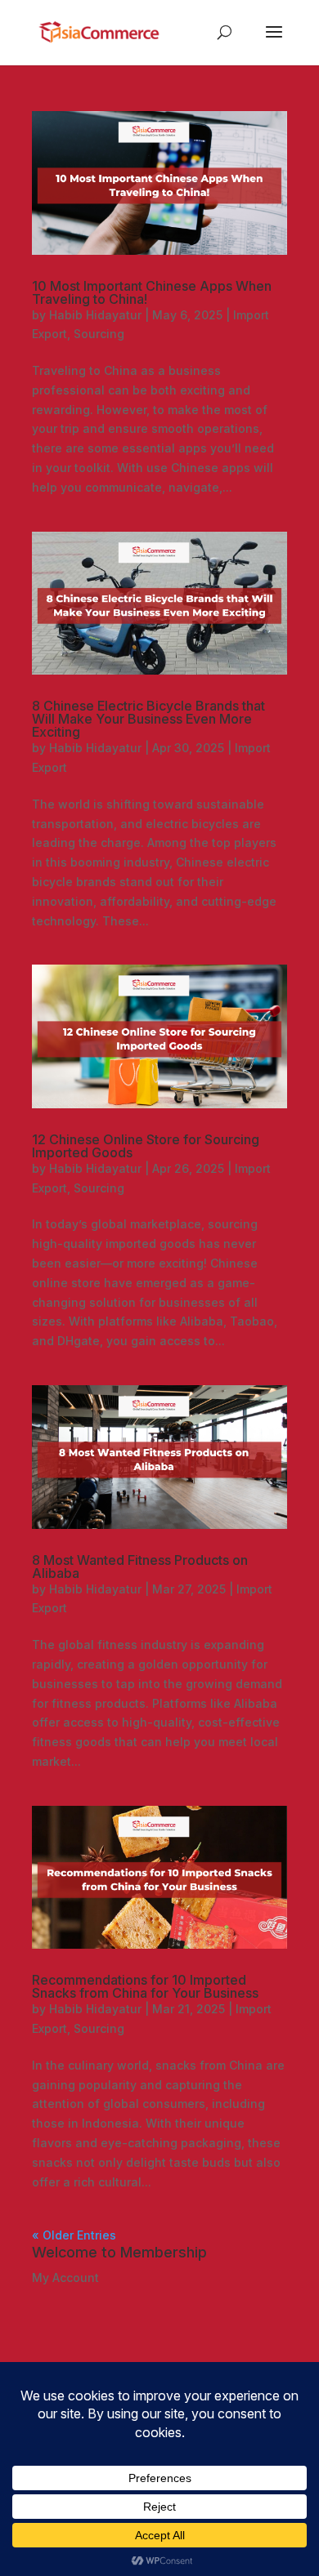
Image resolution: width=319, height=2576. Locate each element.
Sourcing (99, 334)
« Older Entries (74, 2235)
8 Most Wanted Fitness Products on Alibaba (140, 1567)
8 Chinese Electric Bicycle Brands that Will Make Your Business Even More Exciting (148, 719)
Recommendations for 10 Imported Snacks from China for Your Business (145, 1986)
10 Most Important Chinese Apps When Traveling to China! (152, 292)
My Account (65, 2277)
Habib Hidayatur (95, 315)
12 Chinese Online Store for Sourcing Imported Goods (146, 1146)
